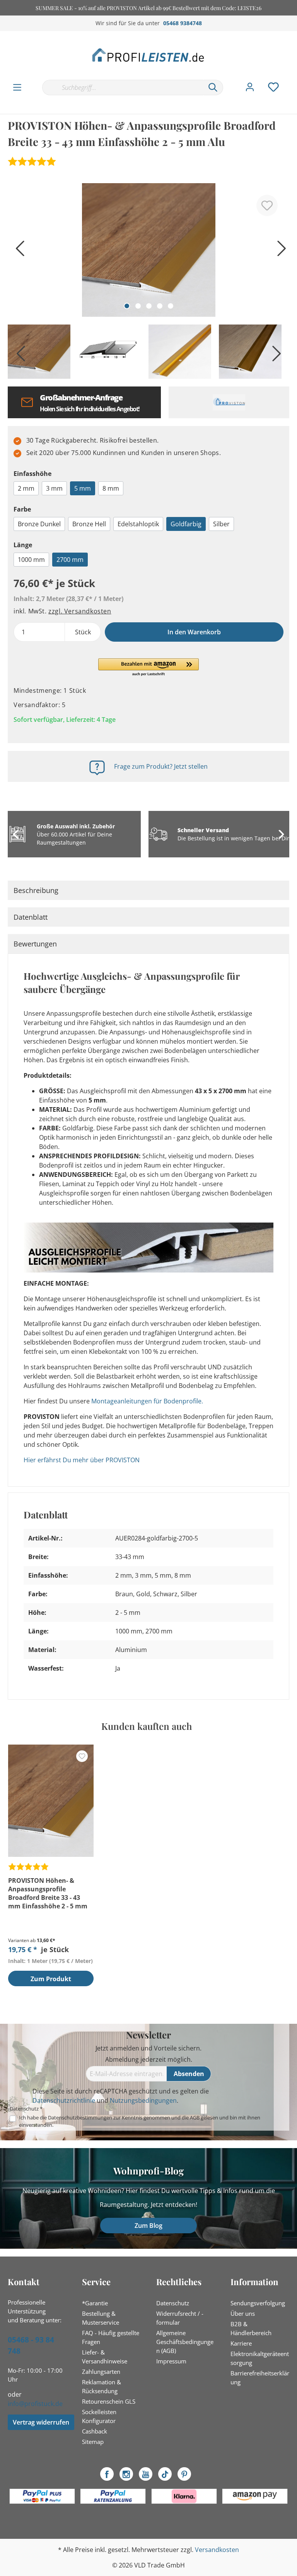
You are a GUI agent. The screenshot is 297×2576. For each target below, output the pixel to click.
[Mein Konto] (250, 87)
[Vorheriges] (17, 251)
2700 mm (70, 560)
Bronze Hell (89, 524)
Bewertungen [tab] (35, 944)
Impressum (171, 2361)
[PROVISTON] (229, 402)
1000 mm (31, 560)
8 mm (111, 488)
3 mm (54, 488)
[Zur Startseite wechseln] (148, 55)
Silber (221, 524)
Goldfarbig (186, 524)
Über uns (243, 2313)
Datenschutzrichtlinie (64, 2100)
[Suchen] (213, 88)
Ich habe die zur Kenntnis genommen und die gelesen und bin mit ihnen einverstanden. (140, 2121)
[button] (148, 668)
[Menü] (17, 88)
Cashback (95, 2431)
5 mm (83, 488)
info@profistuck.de (35, 2404)
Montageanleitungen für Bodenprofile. (147, 1401)
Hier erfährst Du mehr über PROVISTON (82, 1460)
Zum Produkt (51, 1979)
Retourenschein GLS (109, 2401)
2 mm (26, 488)
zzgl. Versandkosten (80, 611)
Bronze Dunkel (39, 524)
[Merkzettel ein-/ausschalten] (267, 205)
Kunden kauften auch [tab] (147, 1726)
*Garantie (95, 2303)
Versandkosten (217, 2550)
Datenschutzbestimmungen (80, 2117)
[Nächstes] (280, 251)
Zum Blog (148, 2226)
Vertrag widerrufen (41, 2422)
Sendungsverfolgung (258, 2303)
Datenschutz (173, 2303)
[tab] (148, 890)
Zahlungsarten (101, 2372)
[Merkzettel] (273, 87)
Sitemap (93, 2442)
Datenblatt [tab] (31, 917)
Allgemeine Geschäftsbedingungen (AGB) (185, 2342)
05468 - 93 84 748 (31, 2345)
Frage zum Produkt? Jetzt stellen (161, 766)
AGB (195, 2117)
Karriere (241, 2343)
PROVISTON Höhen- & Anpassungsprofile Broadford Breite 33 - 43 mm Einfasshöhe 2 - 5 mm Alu (48, 1893)
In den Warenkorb (194, 632)
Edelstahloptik (138, 524)
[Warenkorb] (292, 79)
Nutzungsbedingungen (143, 2100)
